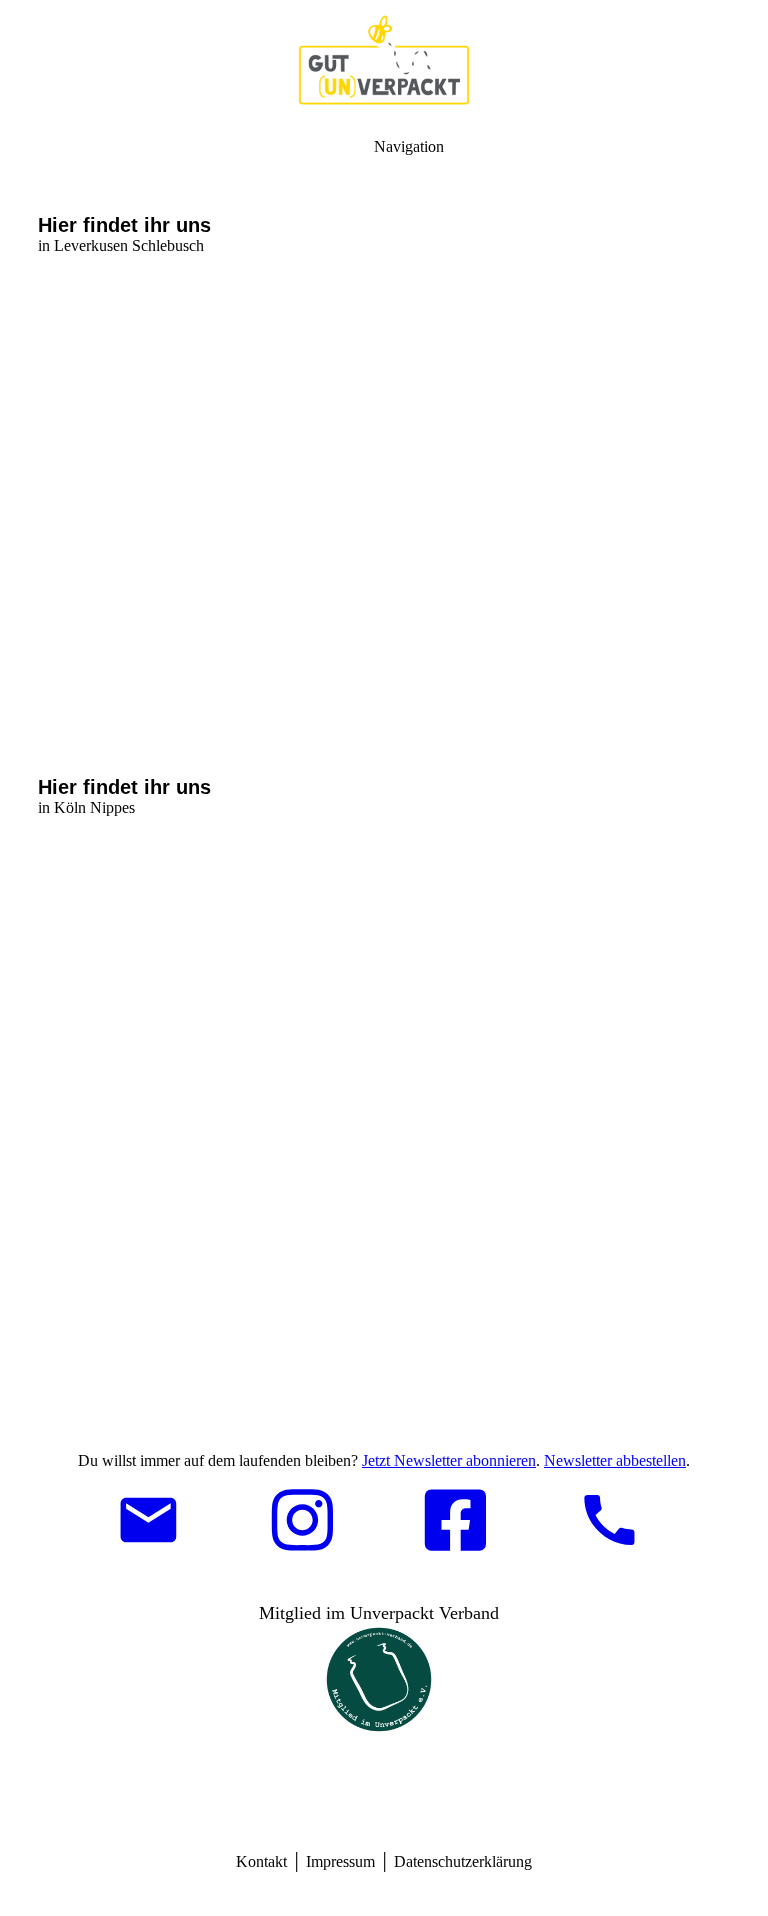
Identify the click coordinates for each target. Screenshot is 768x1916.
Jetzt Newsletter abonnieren (449, 1460)
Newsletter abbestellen (615, 1460)
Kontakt (261, 1861)
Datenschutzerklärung (463, 1861)
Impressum (340, 1861)
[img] (384, 60)
